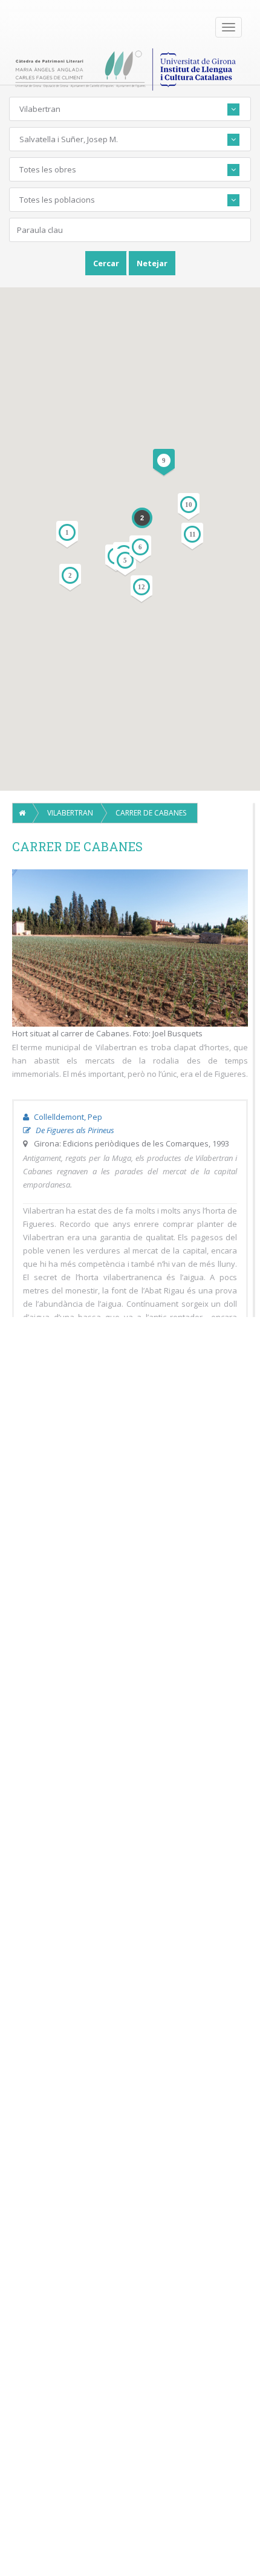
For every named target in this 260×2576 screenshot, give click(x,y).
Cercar (106, 263)
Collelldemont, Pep (67, 1117)
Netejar (152, 263)
